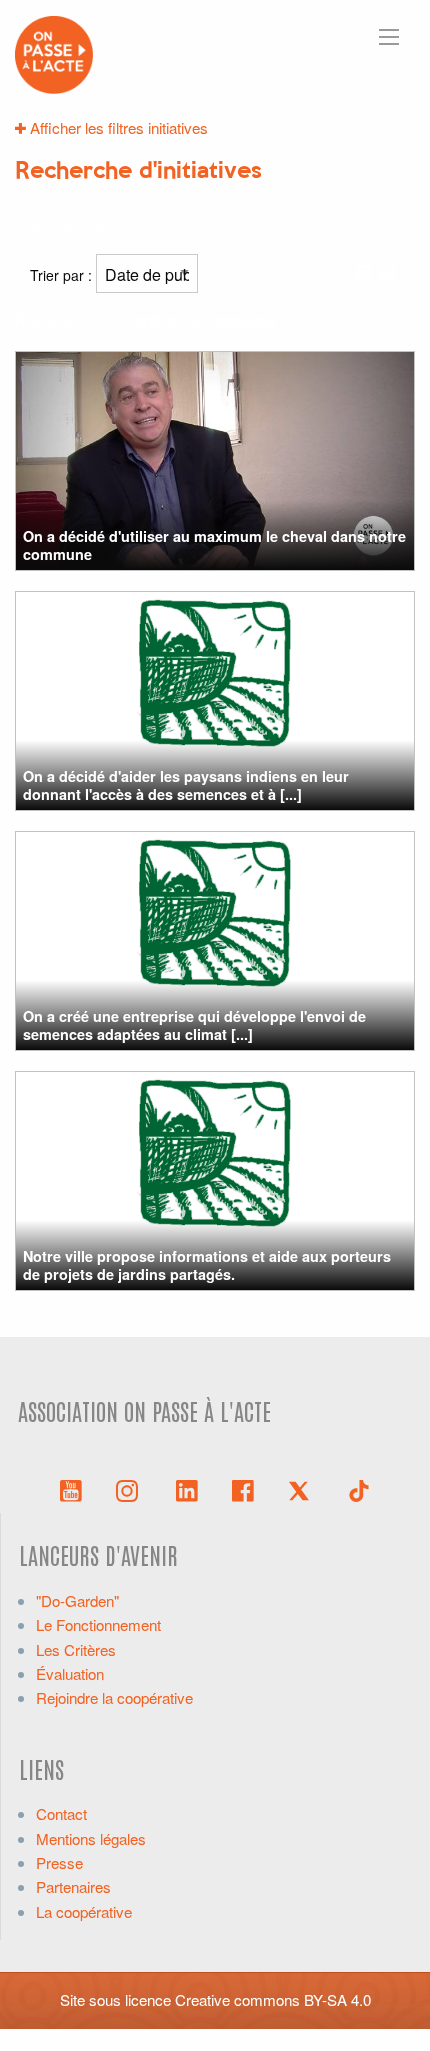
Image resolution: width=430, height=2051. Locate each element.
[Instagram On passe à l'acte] (131, 1489)
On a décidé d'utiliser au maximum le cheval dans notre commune (214, 544)
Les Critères (76, 1649)
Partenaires (73, 1886)
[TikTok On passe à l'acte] (359, 1489)
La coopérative (84, 1911)
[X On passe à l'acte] (303, 1489)
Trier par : (63, 275)
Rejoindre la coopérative (114, 1697)
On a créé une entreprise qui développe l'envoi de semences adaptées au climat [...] (194, 1024)
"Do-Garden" (77, 1600)
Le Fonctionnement (98, 1624)
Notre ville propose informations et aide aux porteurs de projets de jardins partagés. (207, 1264)
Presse (59, 1862)
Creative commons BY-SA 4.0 (273, 1999)
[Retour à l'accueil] (54, 52)
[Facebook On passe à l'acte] (243, 1489)
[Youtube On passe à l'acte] (71, 1489)
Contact (61, 1813)
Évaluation (70, 1673)
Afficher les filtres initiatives (117, 127)
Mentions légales (91, 1838)
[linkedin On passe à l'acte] (187, 1489)
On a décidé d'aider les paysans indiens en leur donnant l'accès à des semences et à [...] (186, 784)
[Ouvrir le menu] (389, 37)
